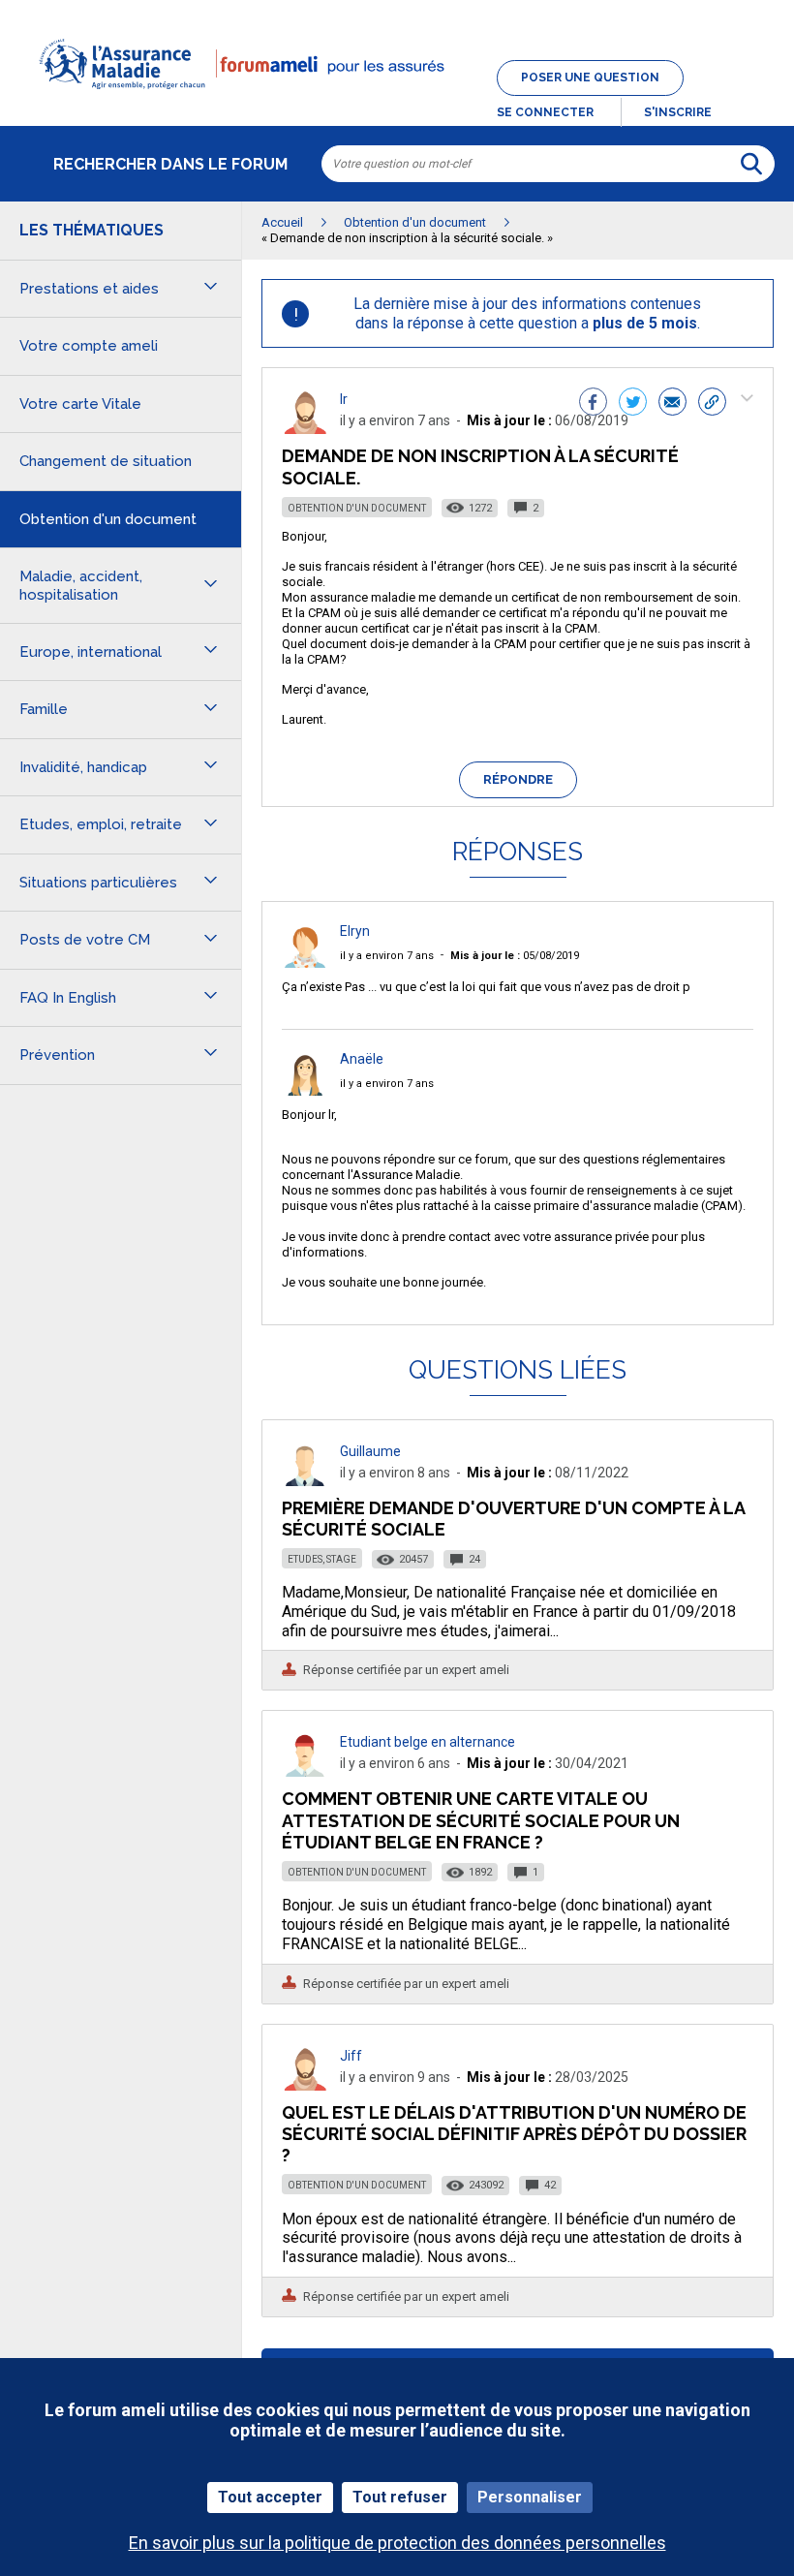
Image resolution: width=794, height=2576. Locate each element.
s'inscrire (678, 112)
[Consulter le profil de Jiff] (305, 2085)
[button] (397, 101)
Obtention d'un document (357, 508)
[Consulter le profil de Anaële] (305, 1090)
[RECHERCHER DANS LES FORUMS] (751, 164)
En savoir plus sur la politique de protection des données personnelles (397, 2543)
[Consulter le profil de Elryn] (305, 962)
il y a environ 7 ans (387, 956)
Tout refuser (400, 2497)
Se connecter (545, 112)
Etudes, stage (322, 1559)
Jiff (351, 2056)
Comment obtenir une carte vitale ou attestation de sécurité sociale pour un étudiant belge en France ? (481, 1820)
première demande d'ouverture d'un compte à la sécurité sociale (513, 1519)
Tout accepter (270, 2497)
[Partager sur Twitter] (633, 404)
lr (344, 399)
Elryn (355, 931)
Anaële (362, 1059)
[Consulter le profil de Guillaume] (305, 1481)
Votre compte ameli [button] (89, 346)
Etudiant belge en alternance (428, 1742)
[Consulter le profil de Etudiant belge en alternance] (305, 1771)
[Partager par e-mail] (672, 404)
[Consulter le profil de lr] (305, 429)
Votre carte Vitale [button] (80, 404)
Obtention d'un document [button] (108, 519)
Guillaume (370, 1451)
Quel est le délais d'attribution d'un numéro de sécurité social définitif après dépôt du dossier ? (514, 2134)
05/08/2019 (515, 956)
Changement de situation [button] (106, 461)
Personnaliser (530, 2497)
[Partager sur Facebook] (593, 404)
